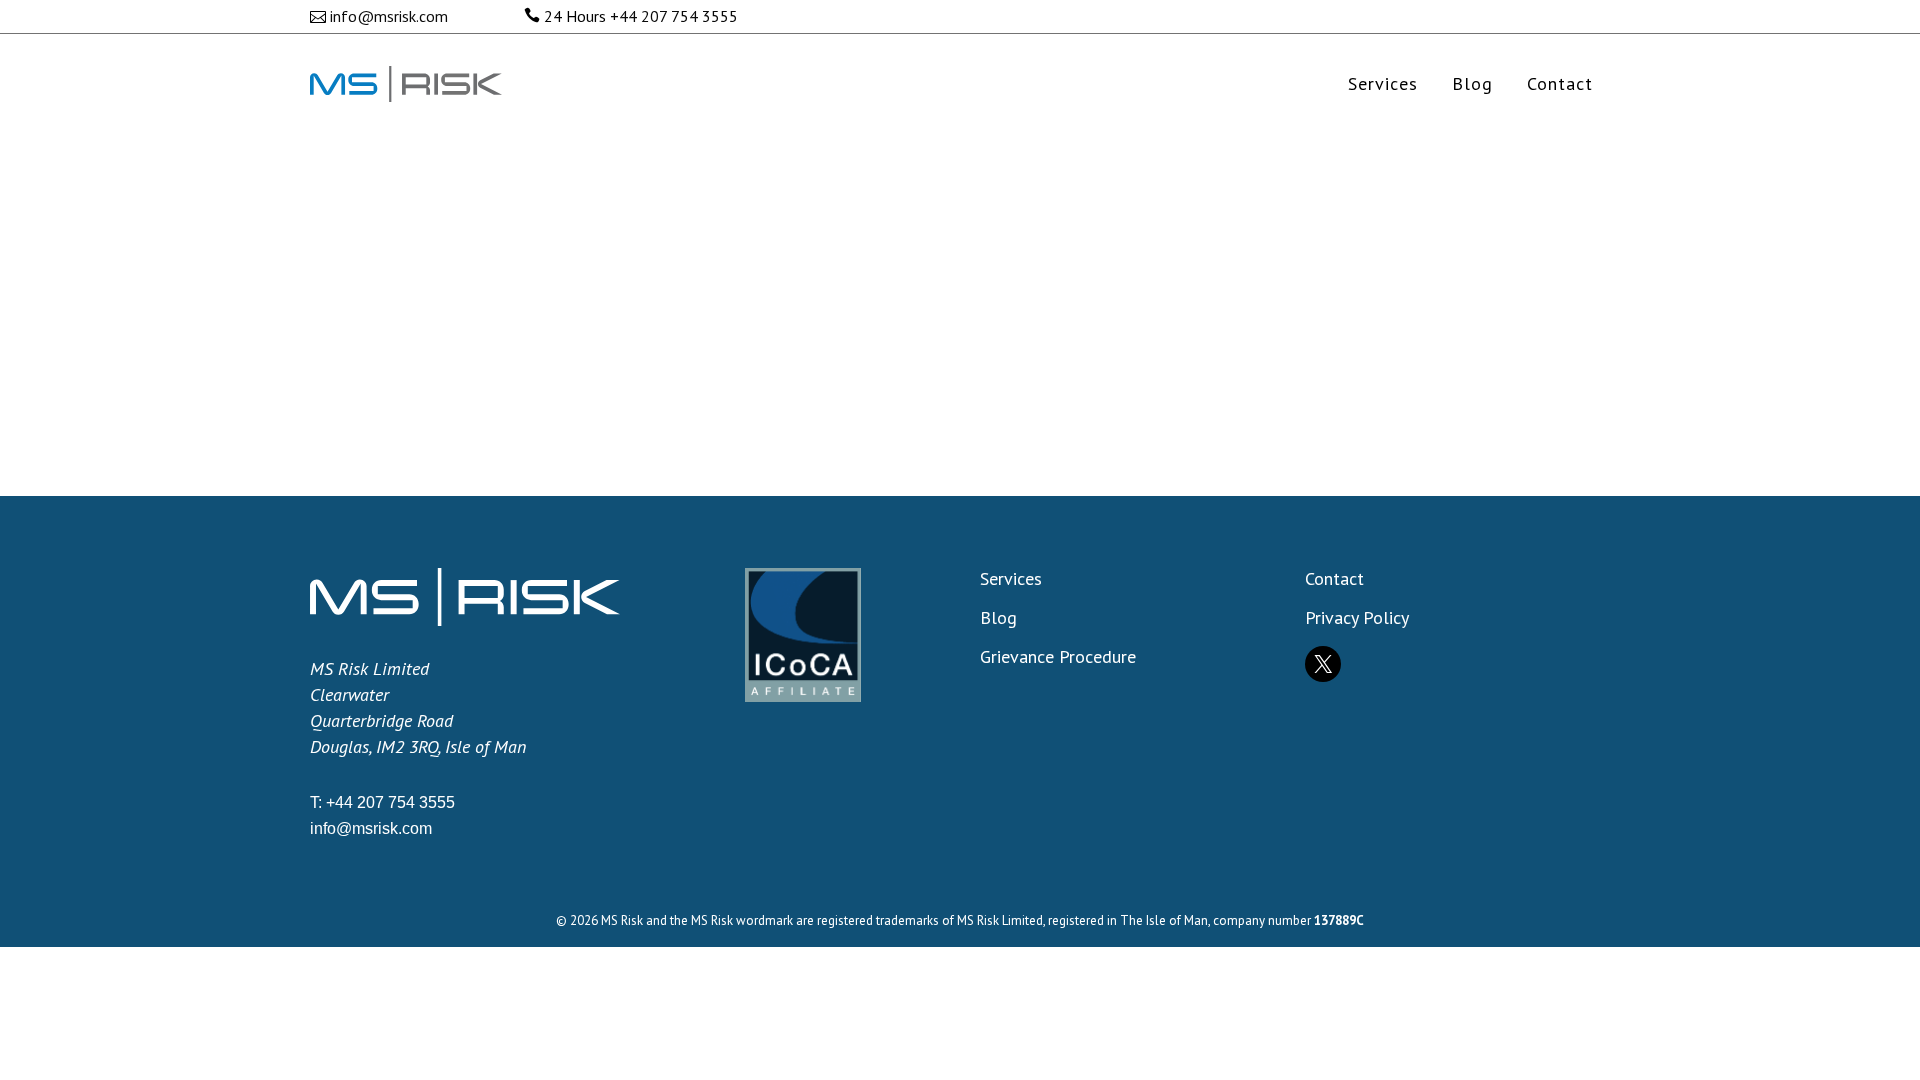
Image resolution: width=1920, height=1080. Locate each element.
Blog (998, 618)
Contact (1334, 579)
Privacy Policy (1357, 618)
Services (1011, 579)
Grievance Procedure (1058, 657)
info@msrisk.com (389, 16)
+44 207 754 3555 (674, 16)
